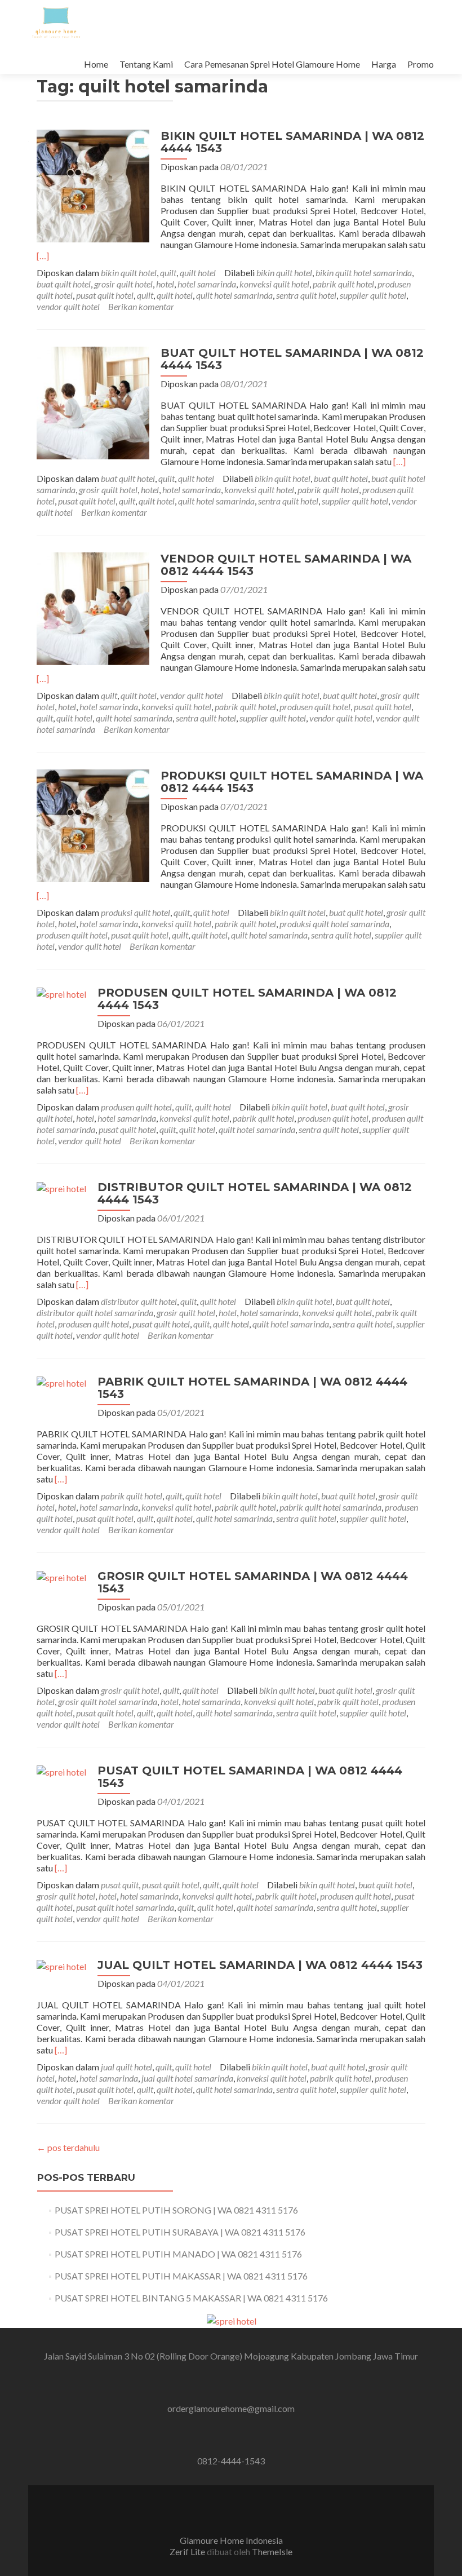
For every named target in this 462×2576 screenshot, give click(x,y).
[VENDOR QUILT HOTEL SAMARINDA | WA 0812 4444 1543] (93, 607)
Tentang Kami (146, 64)
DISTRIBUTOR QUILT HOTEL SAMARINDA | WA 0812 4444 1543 (255, 1193)
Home (96, 64)
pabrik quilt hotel (343, 284)
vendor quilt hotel (68, 306)
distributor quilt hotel (139, 1301)
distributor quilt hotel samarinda (95, 1313)
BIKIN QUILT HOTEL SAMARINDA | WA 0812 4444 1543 (292, 142)
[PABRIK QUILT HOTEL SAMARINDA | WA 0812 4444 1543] (61, 1382)
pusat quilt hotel (105, 295)
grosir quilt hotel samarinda (108, 1701)
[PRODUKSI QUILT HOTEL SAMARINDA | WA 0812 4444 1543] (93, 824)
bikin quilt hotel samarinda (364, 273)
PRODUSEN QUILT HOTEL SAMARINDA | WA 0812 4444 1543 (247, 999)
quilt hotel (198, 273)
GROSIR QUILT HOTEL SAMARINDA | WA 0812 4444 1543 (253, 1582)
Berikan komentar (141, 306)
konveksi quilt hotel (274, 284)
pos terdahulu (68, 2147)
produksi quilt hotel (136, 912)
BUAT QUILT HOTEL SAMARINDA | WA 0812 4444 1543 (292, 359)
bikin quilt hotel (129, 273)
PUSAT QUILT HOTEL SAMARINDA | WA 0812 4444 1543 (250, 1777)
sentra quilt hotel (306, 295)
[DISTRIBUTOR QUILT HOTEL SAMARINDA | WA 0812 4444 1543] (61, 1187)
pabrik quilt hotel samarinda (330, 1507)
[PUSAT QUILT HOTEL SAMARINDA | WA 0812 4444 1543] (61, 1771)
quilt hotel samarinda (234, 295)
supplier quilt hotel (373, 295)
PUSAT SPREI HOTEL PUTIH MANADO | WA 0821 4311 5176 (178, 2254)
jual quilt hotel (126, 2067)
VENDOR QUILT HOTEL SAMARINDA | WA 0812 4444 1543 (286, 565)
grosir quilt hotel (123, 284)
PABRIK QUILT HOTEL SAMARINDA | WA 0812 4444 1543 (252, 1388)
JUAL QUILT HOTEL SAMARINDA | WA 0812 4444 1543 (260, 1965)
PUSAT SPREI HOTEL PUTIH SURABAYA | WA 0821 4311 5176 (180, 2232)
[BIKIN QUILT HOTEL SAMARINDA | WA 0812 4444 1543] (93, 185)
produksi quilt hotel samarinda (334, 924)
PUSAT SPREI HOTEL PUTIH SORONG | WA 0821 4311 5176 (176, 2210)
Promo (421, 64)
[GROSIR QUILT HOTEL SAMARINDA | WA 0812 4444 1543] (61, 1576)
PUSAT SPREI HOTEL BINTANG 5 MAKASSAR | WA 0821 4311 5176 (191, 2298)
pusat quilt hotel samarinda (125, 1907)
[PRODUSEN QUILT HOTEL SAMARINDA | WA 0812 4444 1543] (61, 993)
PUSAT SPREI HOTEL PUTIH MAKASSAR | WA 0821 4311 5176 (181, 2276)
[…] (43, 256)
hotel (165, 284)
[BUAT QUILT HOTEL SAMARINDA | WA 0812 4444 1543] (93, 402)
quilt (168, 273)
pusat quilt (120, 1885)
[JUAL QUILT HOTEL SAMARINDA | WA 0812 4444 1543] (61, 1965)
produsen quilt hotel (315, 707)
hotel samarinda (207, 284)
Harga (384, 64)
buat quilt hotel (64, 284)
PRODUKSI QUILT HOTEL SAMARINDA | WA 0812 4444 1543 (292, 782)
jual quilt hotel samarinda (187, 2078)
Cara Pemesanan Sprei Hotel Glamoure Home (272, 64)
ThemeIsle (272, 2551)
